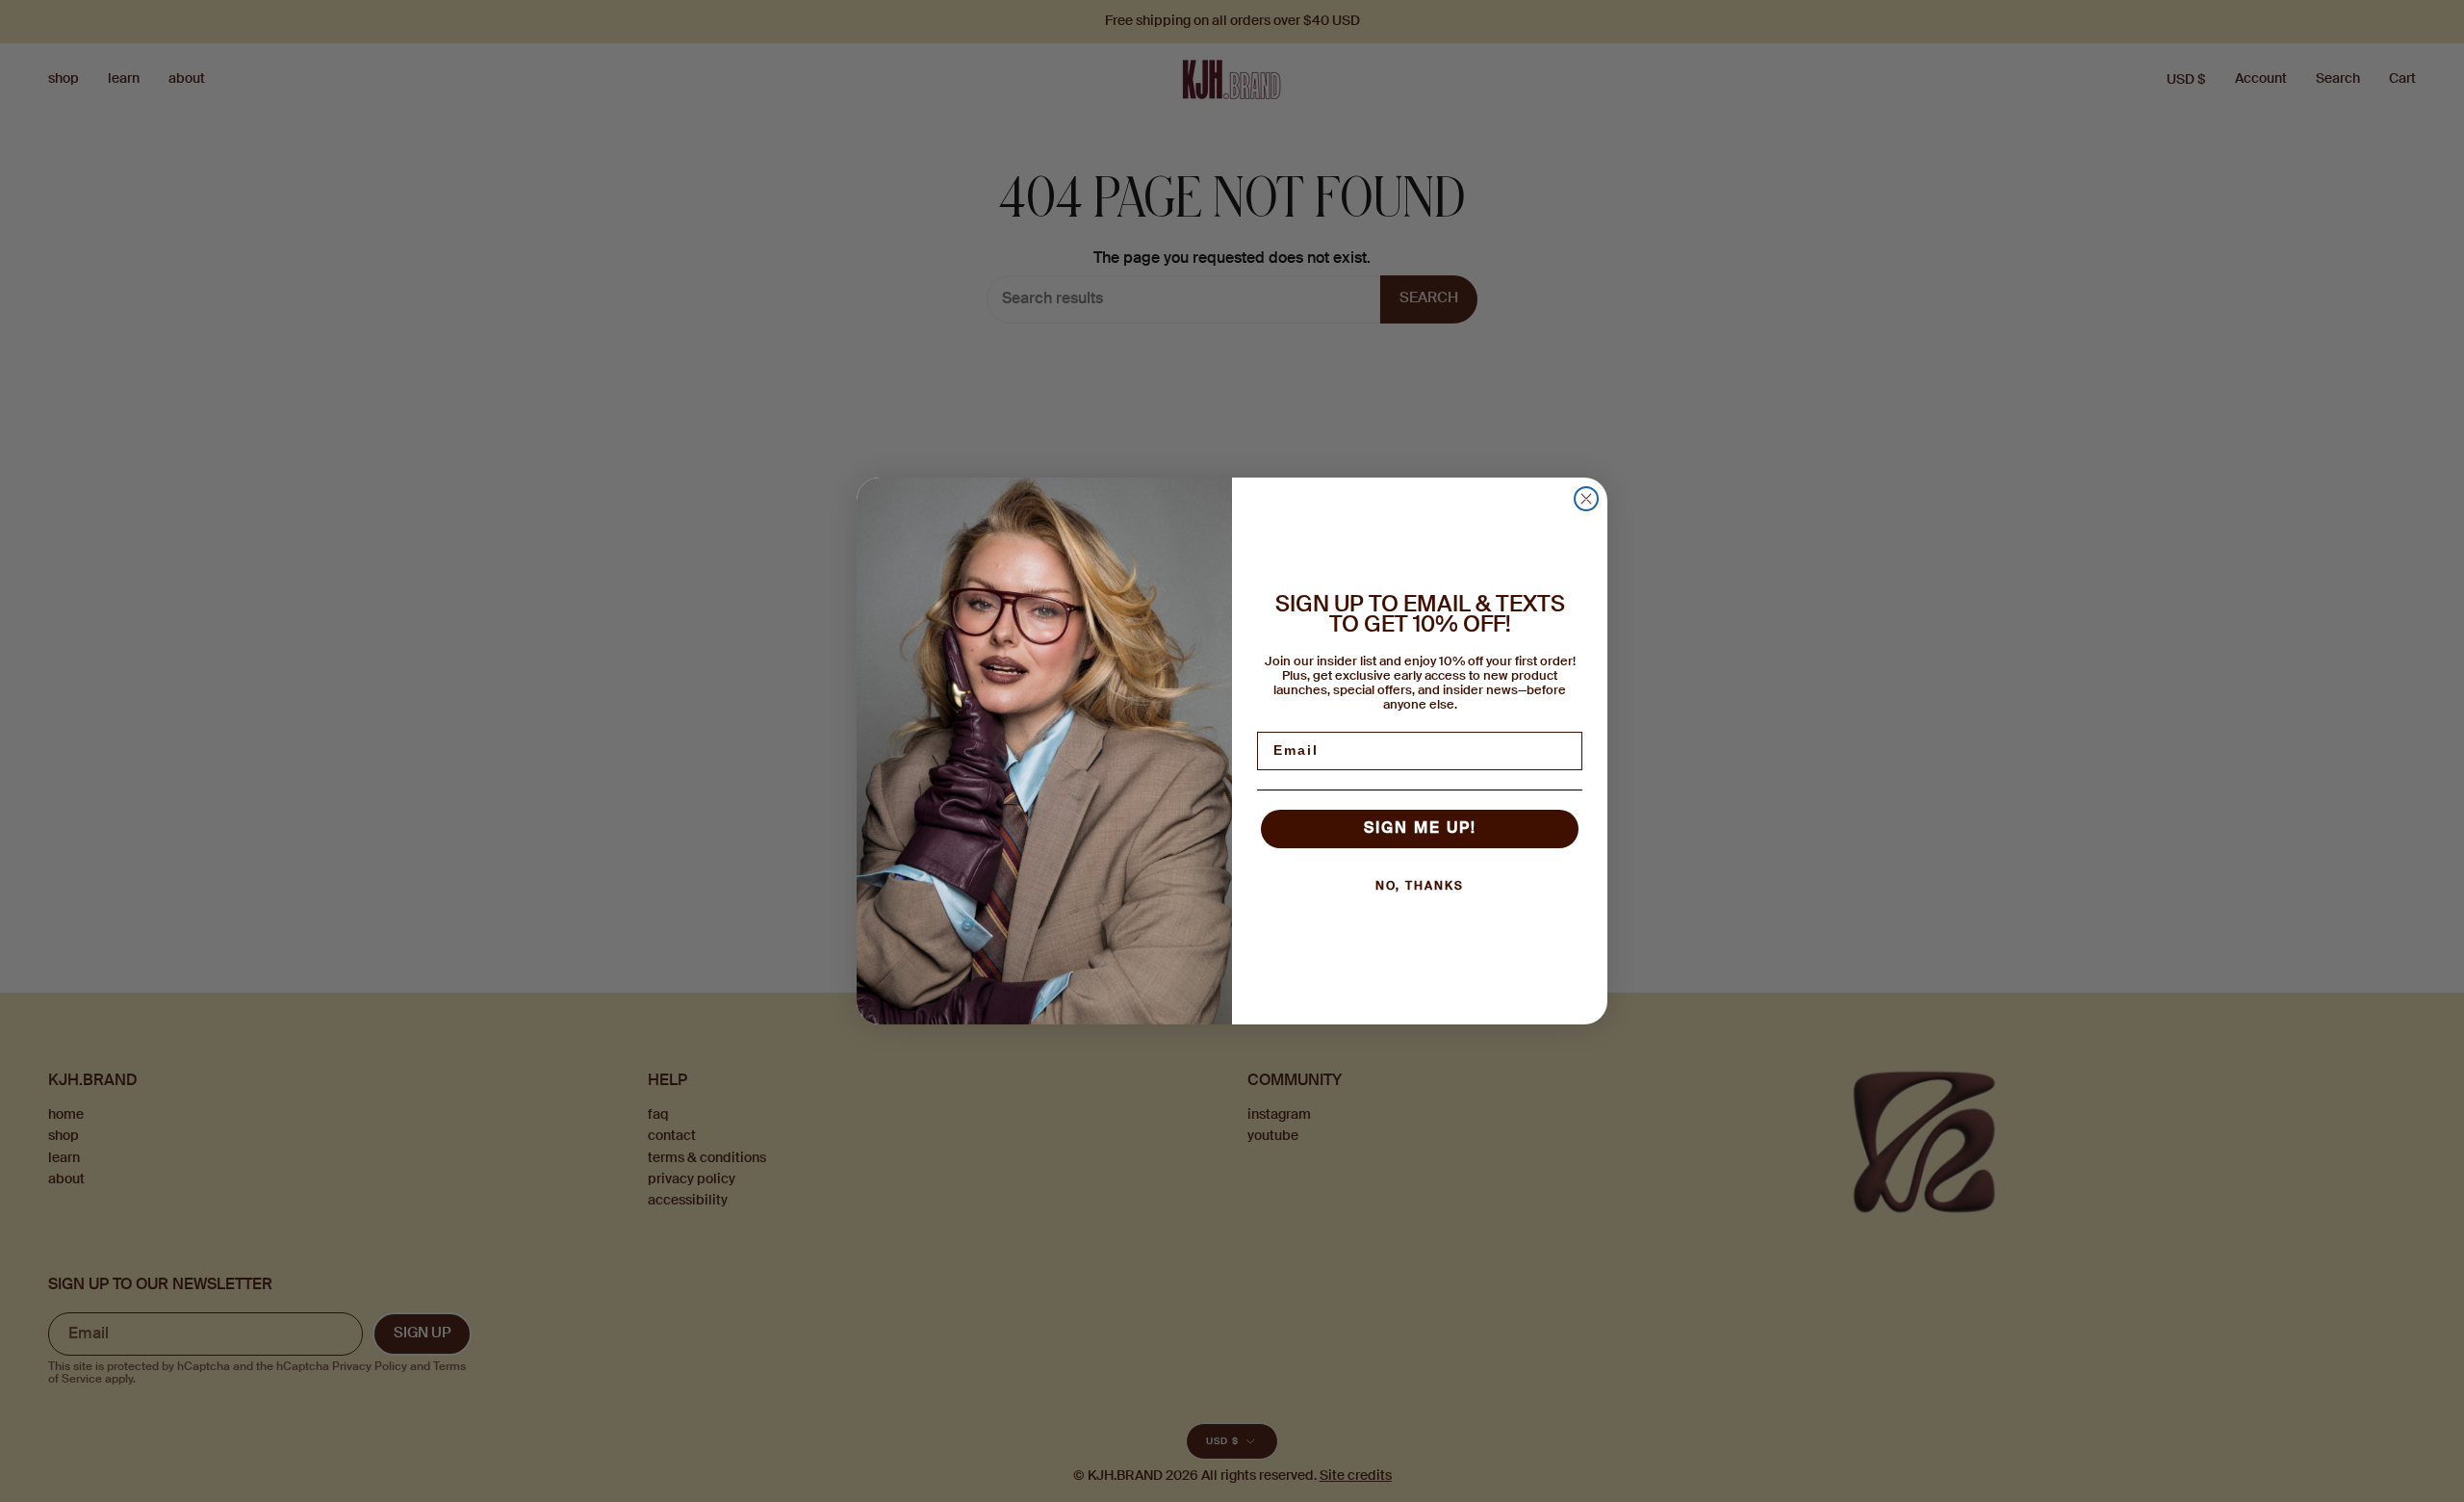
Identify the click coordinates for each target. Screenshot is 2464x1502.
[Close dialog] (1586, 499)
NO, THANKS (1420, 887)
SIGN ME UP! (1420, 829)
